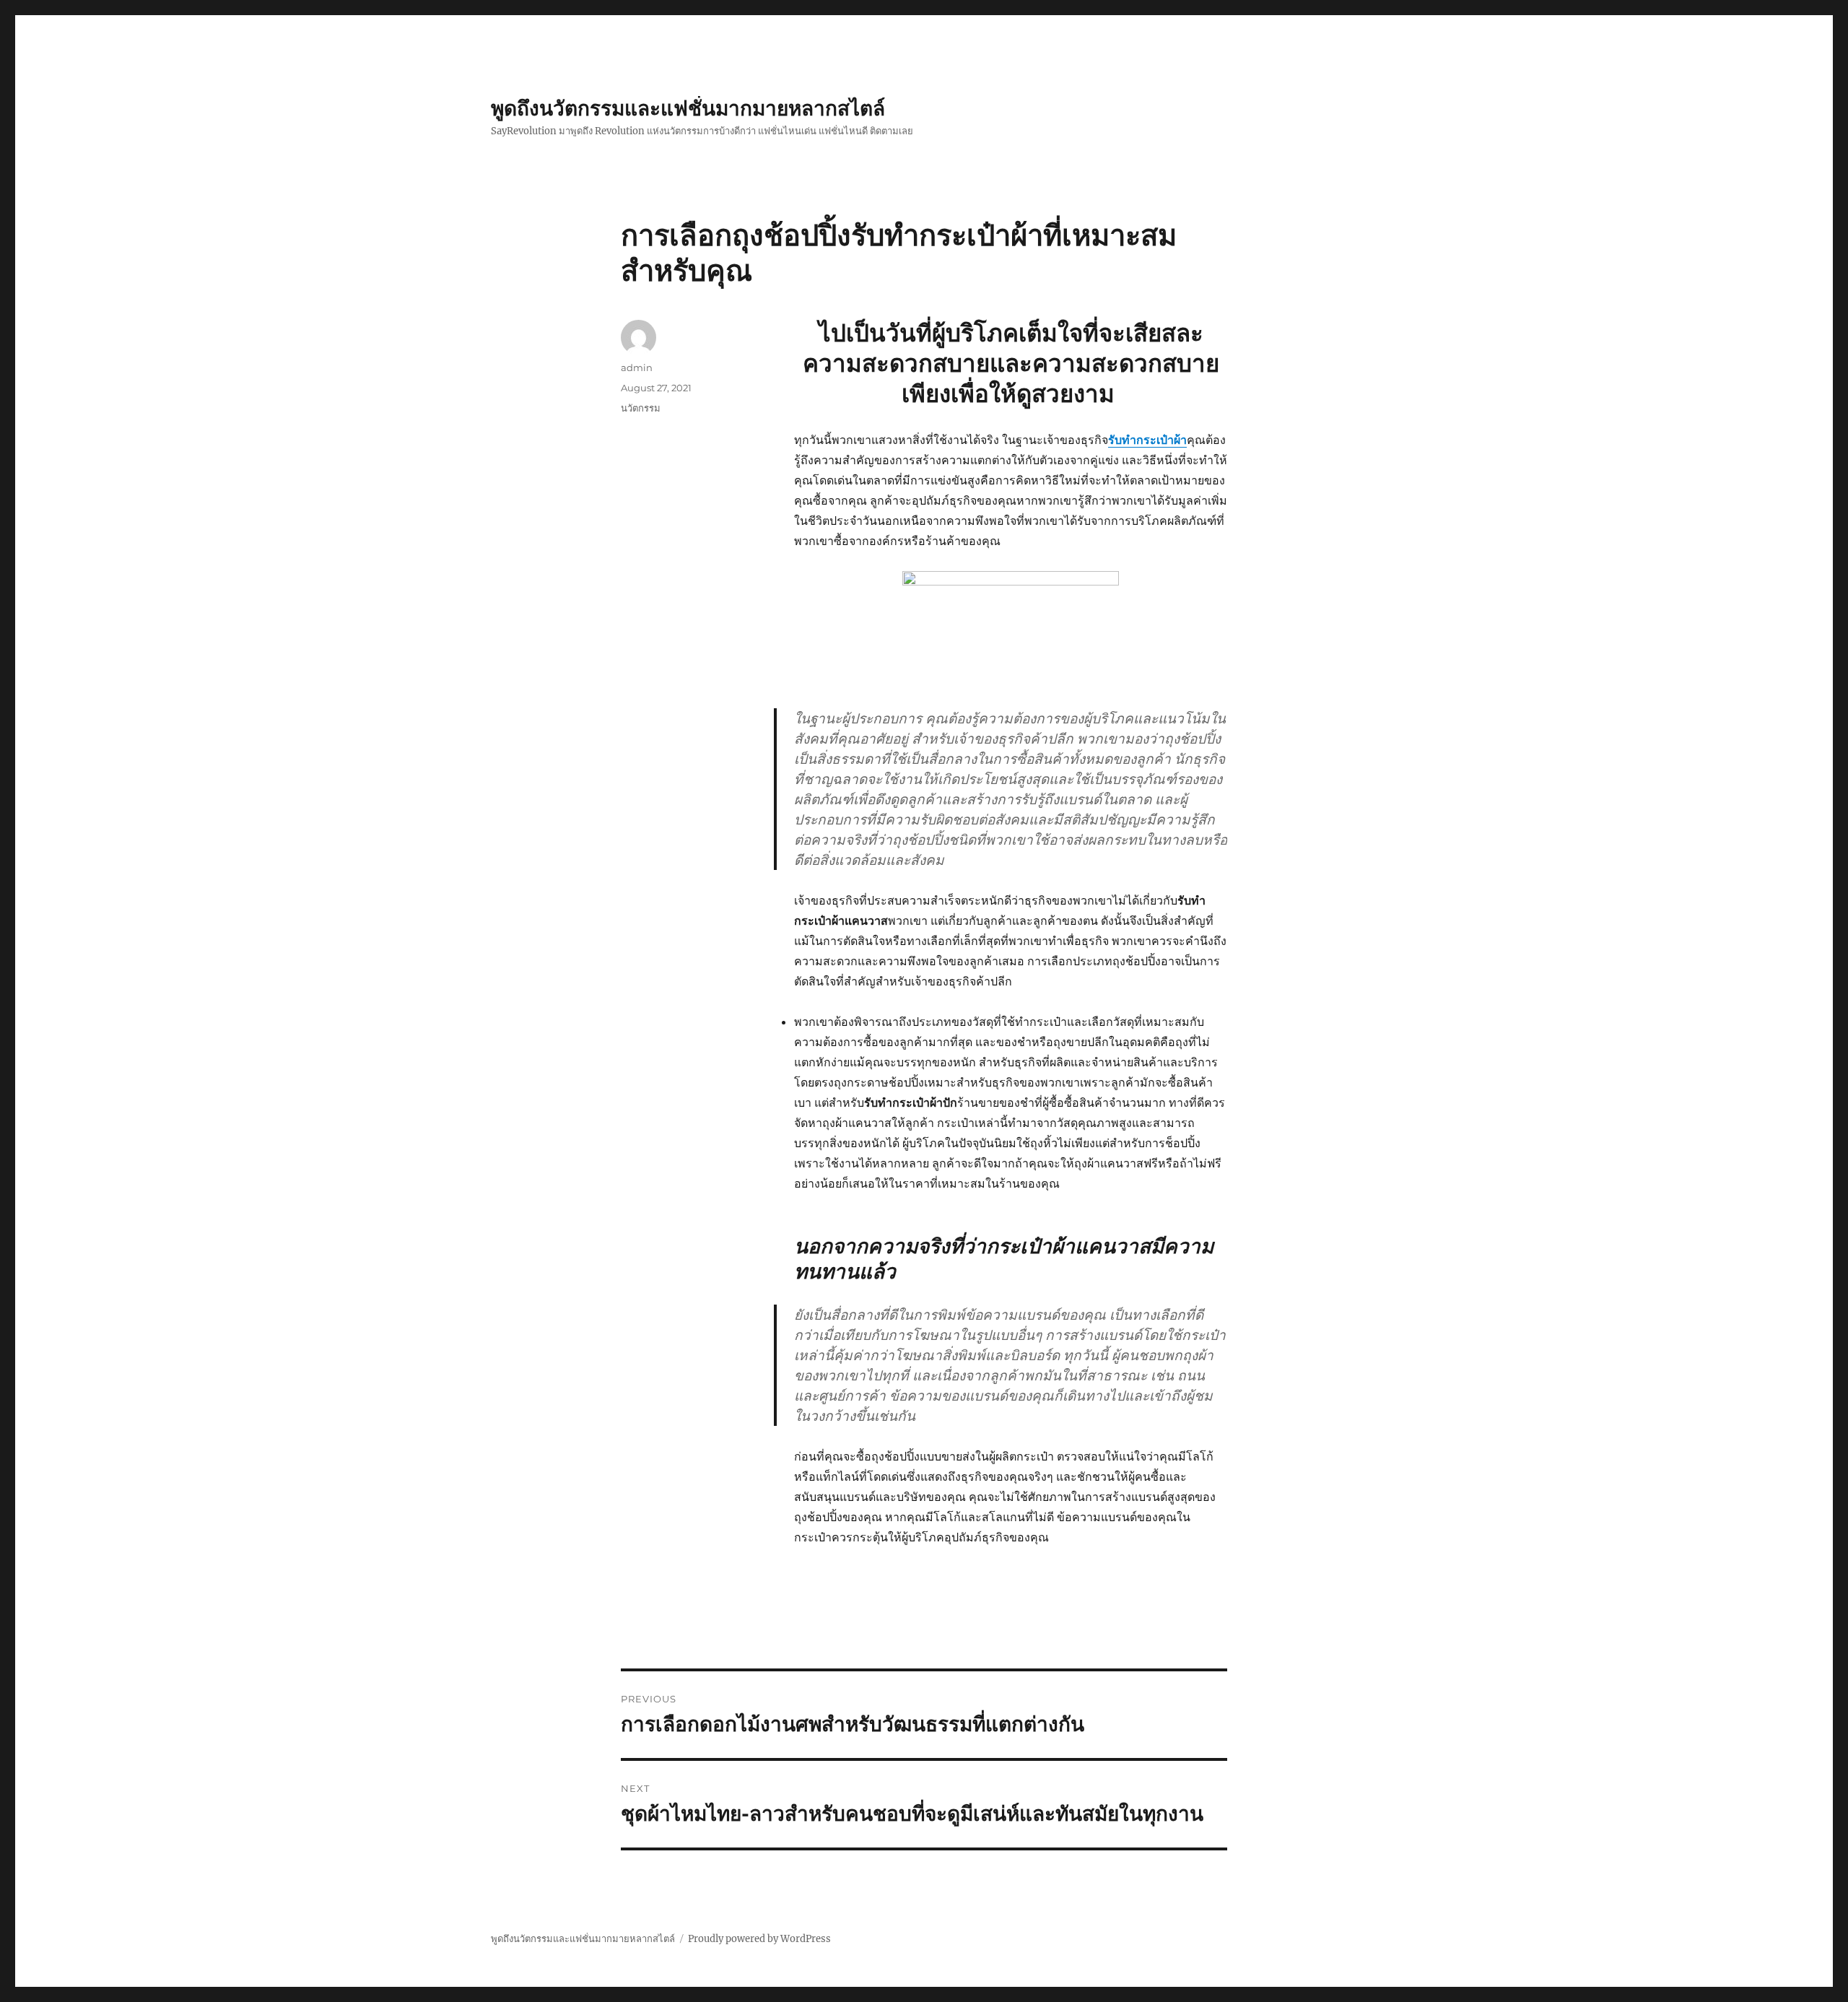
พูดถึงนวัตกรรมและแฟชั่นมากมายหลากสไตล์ (688, 108)
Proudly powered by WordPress (759, 1939)
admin (637, 367)
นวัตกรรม (641, 408)
